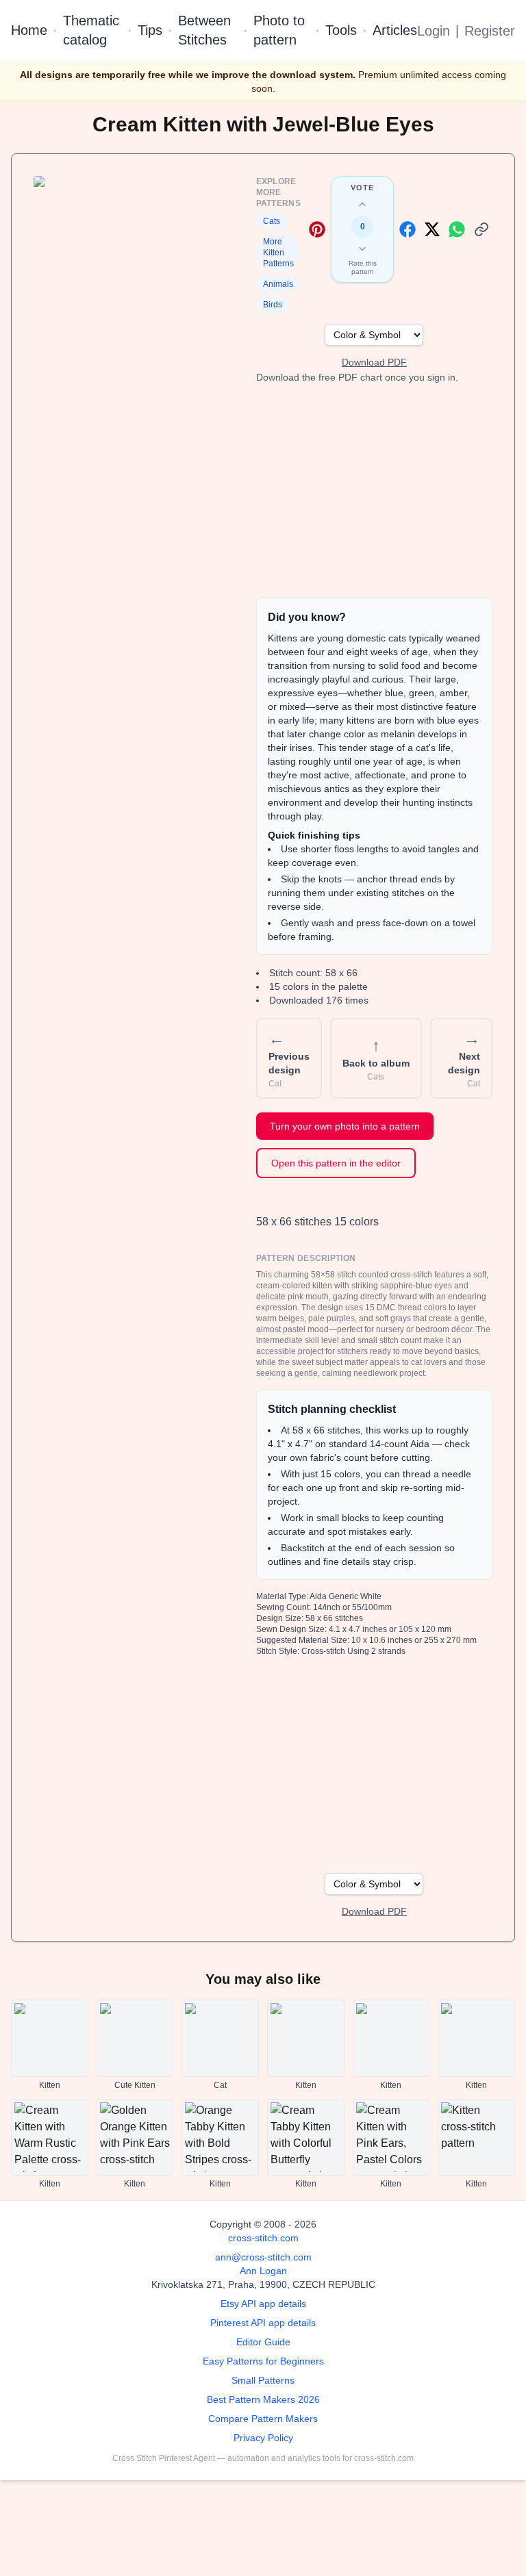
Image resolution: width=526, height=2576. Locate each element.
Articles (395, 30)
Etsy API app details (263, 2304)
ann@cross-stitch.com (263, 2257)
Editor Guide (263, 2342)
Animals (278, 284)
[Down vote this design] (362, 248)
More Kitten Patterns (278, 253)
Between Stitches (204, 30)
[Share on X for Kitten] (432, 229)
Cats (272, 221)
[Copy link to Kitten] (481, 229)
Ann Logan (263, 2271)
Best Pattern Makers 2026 (263, 2399)
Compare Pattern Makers (263, 2419)
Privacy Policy (263, 2438)
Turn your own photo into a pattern (345, 1126)
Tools (341, 30)
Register (490, 31)
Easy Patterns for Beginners (263, 2361)
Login (434, 31)
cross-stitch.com (263, 2238)
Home (29, 30)
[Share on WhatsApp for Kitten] (457, 229)
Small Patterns (263, 2380)
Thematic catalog (91, 30)
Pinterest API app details (263, 2323)
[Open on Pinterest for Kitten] (317, 229)
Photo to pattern (279, 30)
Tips (150, 30)
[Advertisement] (374, 491)
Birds (273, 305)
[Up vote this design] (362, 205)
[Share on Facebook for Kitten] (408, 229)
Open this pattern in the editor (336, 1163)
